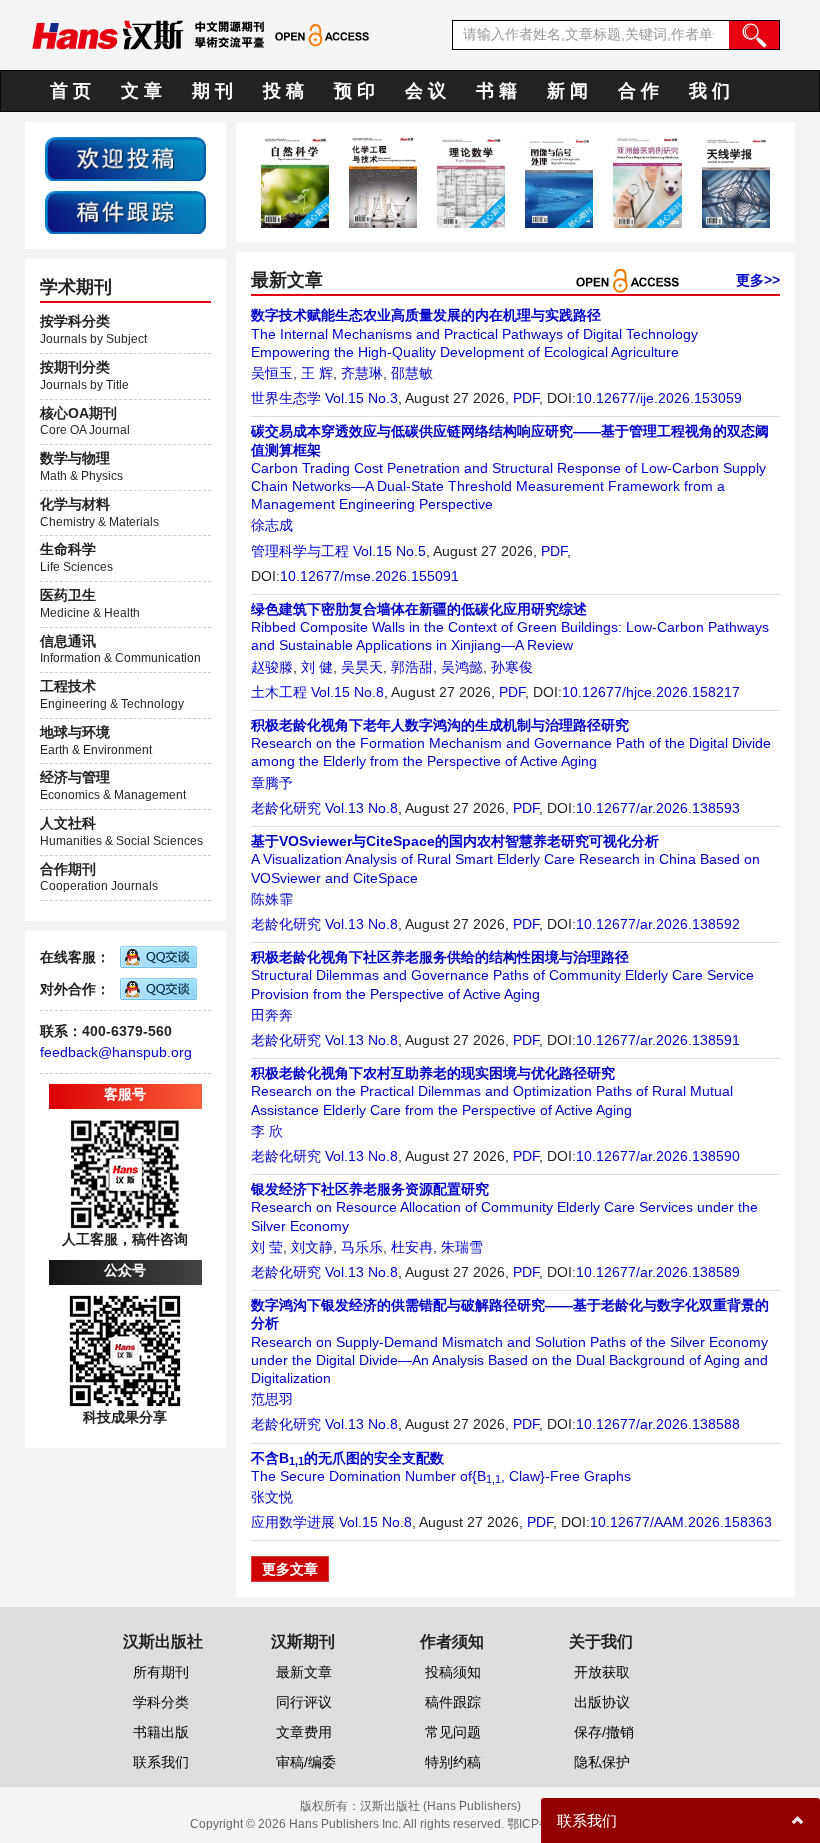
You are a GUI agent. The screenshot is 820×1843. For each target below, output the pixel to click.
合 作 (638, 91)
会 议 (425, 91)
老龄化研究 (286, 808)
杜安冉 (412, 1247)
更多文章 (290, 1569)
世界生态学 (286, 398)
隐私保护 (602, 1762)
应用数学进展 (293, 1522)
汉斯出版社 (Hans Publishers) (440, 1806)
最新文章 (304, 1672)
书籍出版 (161, 1732)
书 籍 (496, 91)
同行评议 (304, 1702)
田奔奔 (272, 1015)
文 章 (141, 91)
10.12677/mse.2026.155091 (369, 576)
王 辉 (317, 373)
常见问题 (453, 1732)
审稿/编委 (306, 1762)
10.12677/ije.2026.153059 (659, 398)
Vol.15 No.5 (389, 551)
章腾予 (272, 783)
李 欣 (267, 1131)
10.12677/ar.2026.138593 (658, 808)
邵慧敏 (412, 373)
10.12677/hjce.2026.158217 (651, 692)
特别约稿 (453, 1762)
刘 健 (317, 667)
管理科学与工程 (300, 551)
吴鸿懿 (462, 667)
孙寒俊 (512, 667)
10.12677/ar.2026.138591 (658, 1040)
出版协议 (602, 1702)
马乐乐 (362, 1247)
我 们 (709, 91)
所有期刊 (161, 1672)
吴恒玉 (272, 373)
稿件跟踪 (453, 1702)
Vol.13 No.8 (361, 808)
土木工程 (279, 692)
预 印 (354, 91)
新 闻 (567, 91)
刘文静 (312, 1247)
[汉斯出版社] (107, 34)
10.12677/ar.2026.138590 (658, 1156)
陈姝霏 (272, 899)
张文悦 (272, 1497)
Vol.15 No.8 (347, 692)
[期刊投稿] (125, 158)
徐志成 (272, 525)
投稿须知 (453, 1672)
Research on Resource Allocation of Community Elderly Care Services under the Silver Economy (504, 1207)
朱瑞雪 (462, 1247)
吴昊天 (362, 667)
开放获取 (602, 1672)
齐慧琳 (362, 373)
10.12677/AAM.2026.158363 (681, 1522)
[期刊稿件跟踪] (125, 211)
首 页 (70, 91)
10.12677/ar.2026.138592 (658, 924)
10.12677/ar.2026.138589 (658, 1272)
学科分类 (161, 1702)
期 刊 (212, 91)
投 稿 (283, 91)
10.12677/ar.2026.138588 (658, 1424)
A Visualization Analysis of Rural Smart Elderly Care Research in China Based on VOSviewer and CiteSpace (505, 859)
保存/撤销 (604, 1732)
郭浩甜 (412, 667)
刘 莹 (267, 1247)
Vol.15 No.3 (361, 398)
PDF (526, 398)
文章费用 (304, 1732)
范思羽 (272, 1399)
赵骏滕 (272, 667)
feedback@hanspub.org (116, 1052)
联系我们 (161, 1762)
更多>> (758, 280)
